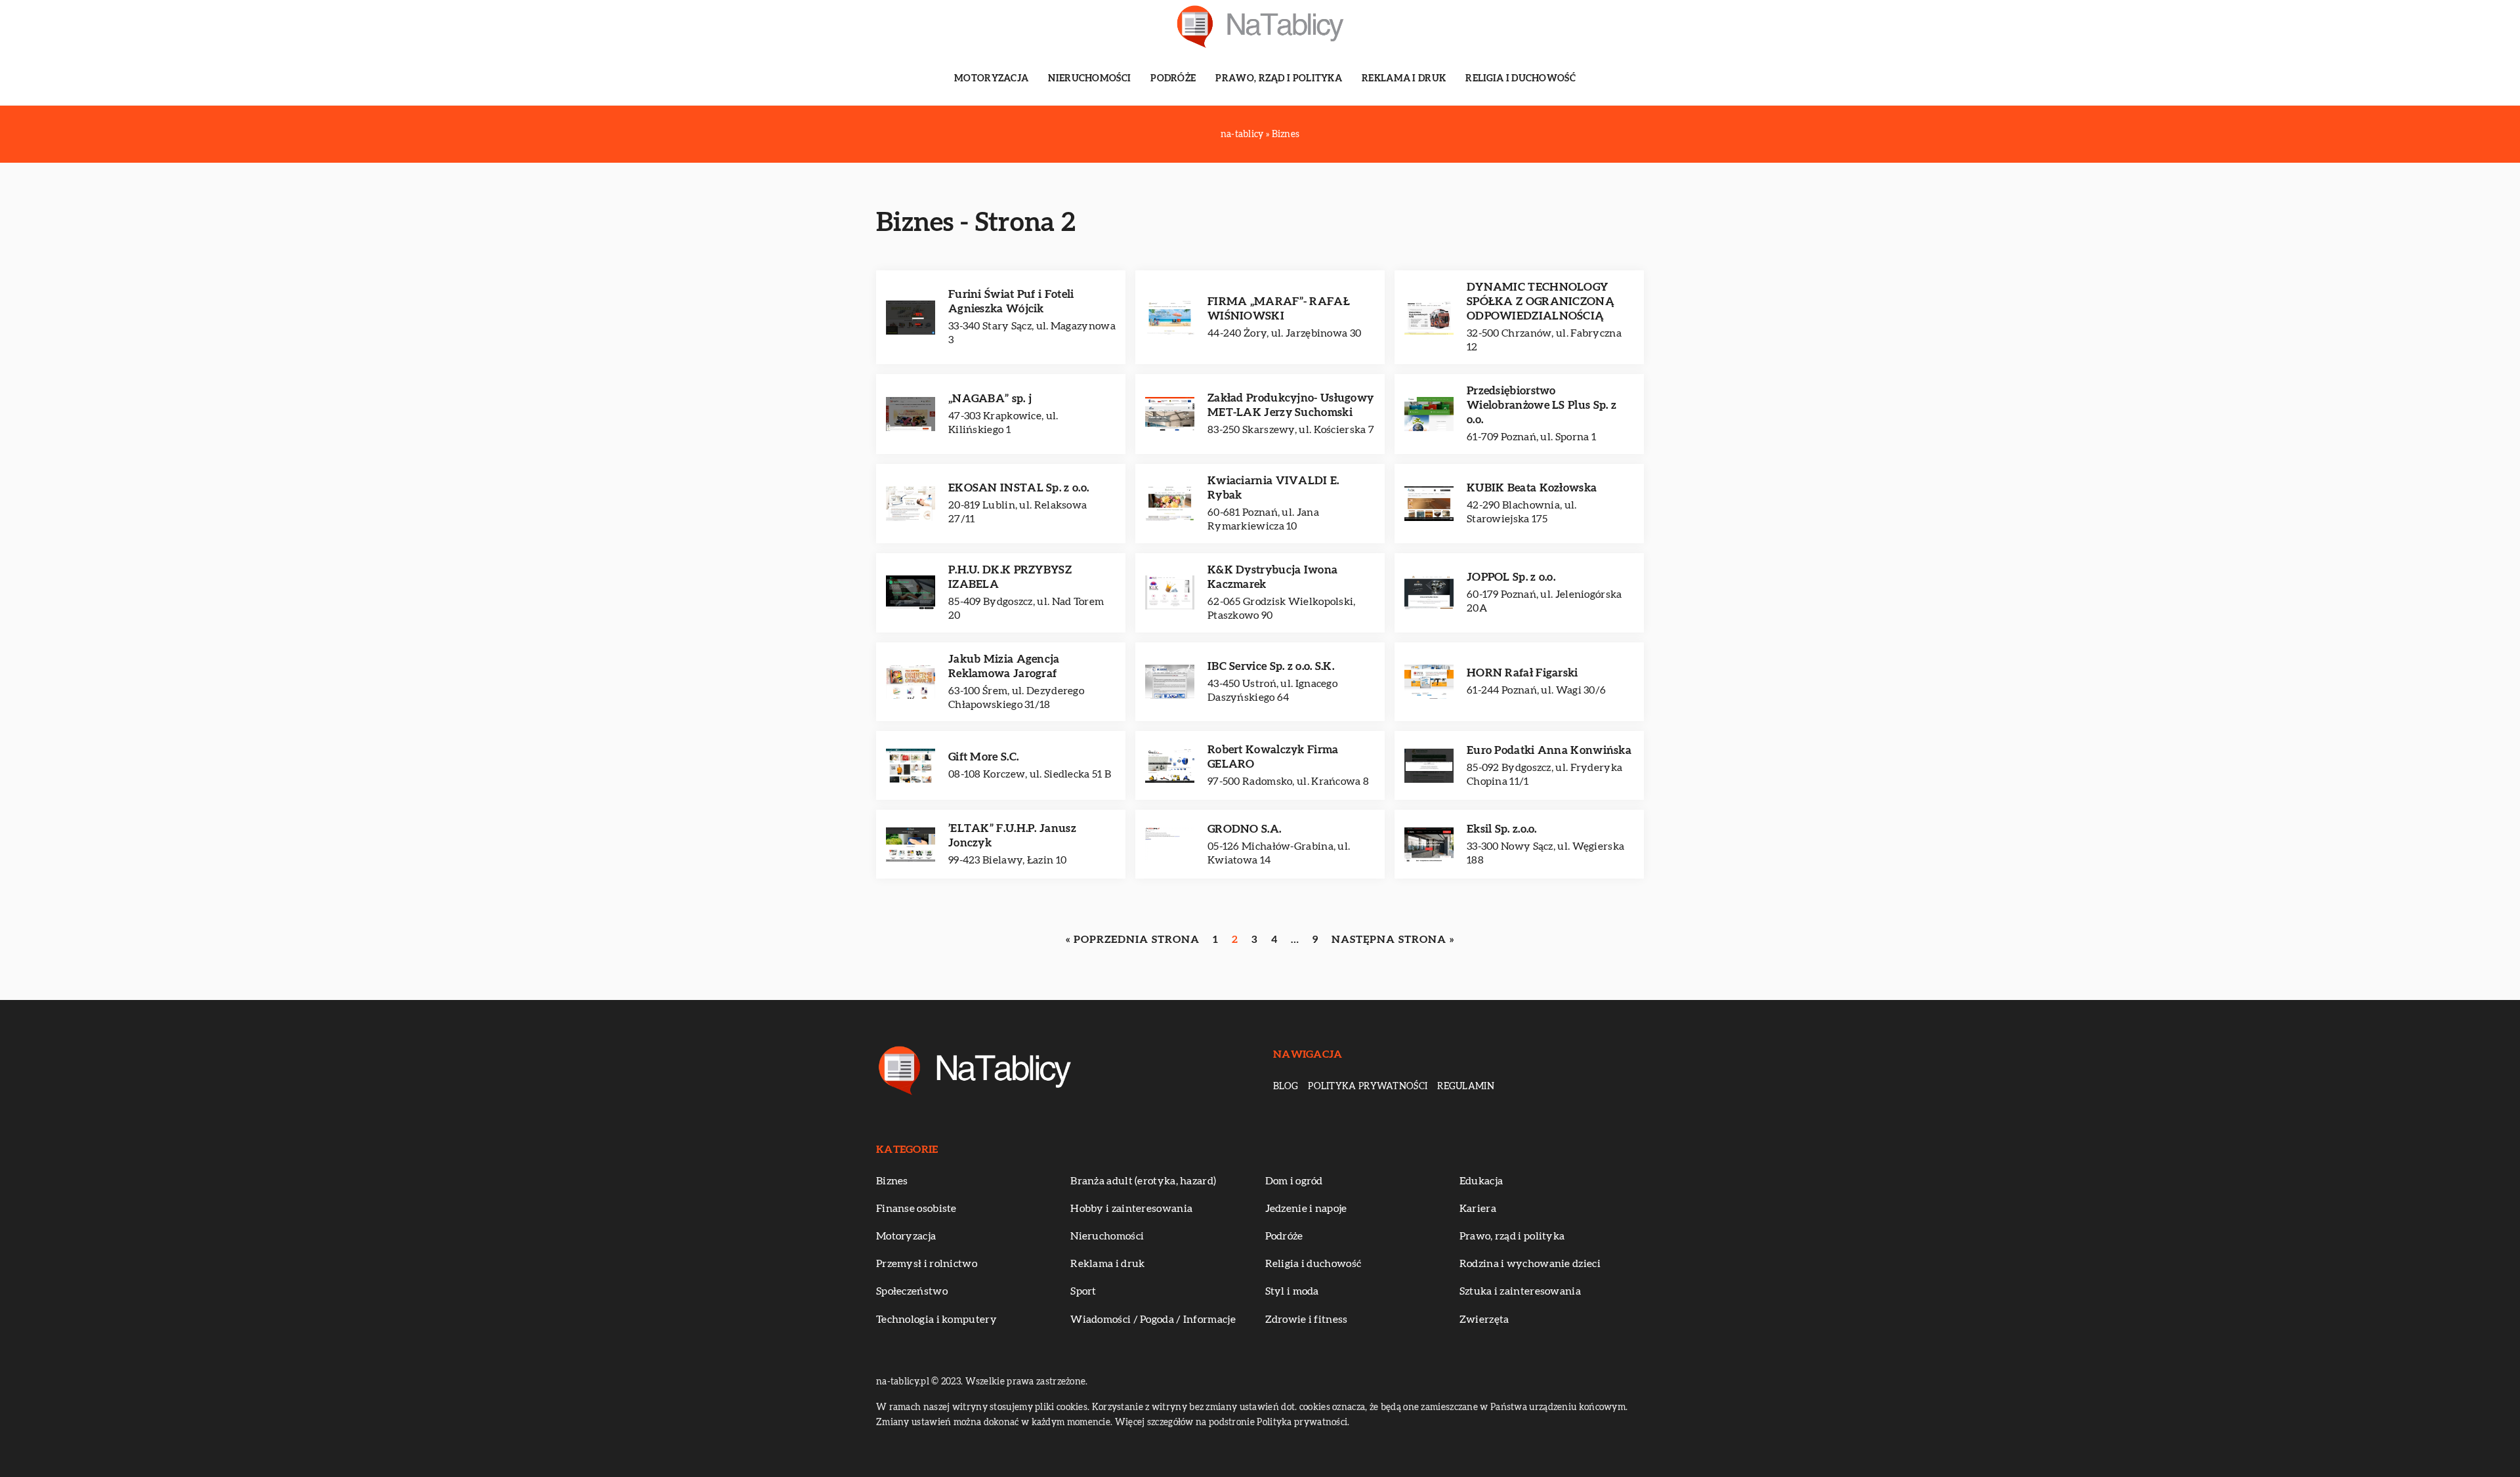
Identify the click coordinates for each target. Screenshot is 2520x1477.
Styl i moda (1292, 1291)
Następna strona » (1393, 940)
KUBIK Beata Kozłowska (1532, 488)
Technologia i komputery (936, 1320)
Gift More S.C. (983, 757)
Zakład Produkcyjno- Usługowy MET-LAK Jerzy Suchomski (1291, 405)
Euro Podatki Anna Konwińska (1549, 750)
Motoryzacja (991, 79)
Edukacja (1481, 1181)
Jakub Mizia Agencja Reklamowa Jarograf (1004, 666)
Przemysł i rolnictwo (927, 1264)
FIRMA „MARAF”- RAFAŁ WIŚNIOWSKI (1279, 309)
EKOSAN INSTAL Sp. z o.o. (1018, 488)
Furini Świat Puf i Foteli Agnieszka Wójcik (1011, 302)
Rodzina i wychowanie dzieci (1530, 1264)
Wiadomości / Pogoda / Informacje (1153, 1320)
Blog (1286, 1087)
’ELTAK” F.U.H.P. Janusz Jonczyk (1012, 836)
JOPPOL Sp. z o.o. (1511, 577)
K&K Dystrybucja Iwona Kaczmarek (1272, 577)
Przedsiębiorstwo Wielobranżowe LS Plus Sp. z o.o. (1542, 405)
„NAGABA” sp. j (990, 399)
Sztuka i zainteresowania (1520, 1291)
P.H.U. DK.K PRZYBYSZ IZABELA (1010, 577)
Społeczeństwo (912, 1291)
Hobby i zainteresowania (1131, 1209)
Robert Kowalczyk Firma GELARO (1273, 757)
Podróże (1173, 79)
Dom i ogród (1294, 1181)
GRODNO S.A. (1244, 829)
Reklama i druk (1404, 79)
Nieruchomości (1089, 79)
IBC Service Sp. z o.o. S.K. (1271, 666)
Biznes (892, 1181)
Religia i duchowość (1521, 79)
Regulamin (1466, 1087)
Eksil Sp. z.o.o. (1502, 829)
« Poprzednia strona (1133, 940)
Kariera (1478, 1209)
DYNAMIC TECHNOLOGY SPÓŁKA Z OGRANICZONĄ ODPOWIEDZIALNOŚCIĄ (1541, 302)
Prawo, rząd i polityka (1279, 79)
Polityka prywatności (1368, 1087)
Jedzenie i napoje (1306, 1209)
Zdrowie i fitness (1307, 1320)
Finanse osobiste (916, 1209)
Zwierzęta (1484, 1320)
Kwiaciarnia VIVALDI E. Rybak (1273, 488)
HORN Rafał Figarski (1522, 673)
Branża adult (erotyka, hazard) (1143, 1181)
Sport (1083, 1291)
